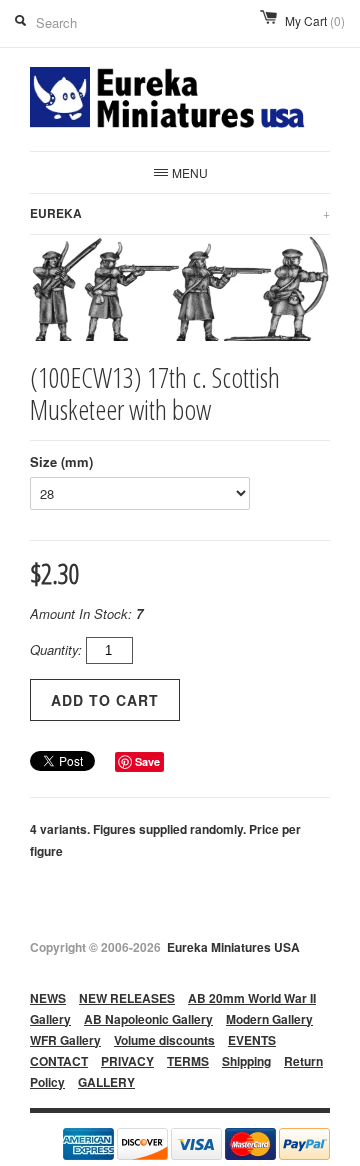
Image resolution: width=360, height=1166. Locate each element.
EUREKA (180, 213)
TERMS (188, 1061)
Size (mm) (61, 461)
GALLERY (106, 1082)
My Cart (315, 20)
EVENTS (252, 1040)
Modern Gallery (269, 1019)
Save (147, 761)
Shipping (246, 1061)
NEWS (48, 998)
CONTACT (59, 1061)
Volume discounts (164, 1040)
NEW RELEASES (127, 998)
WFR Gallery (65, 1040)
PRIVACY (127, 1061)
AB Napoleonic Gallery (148, 1019)
